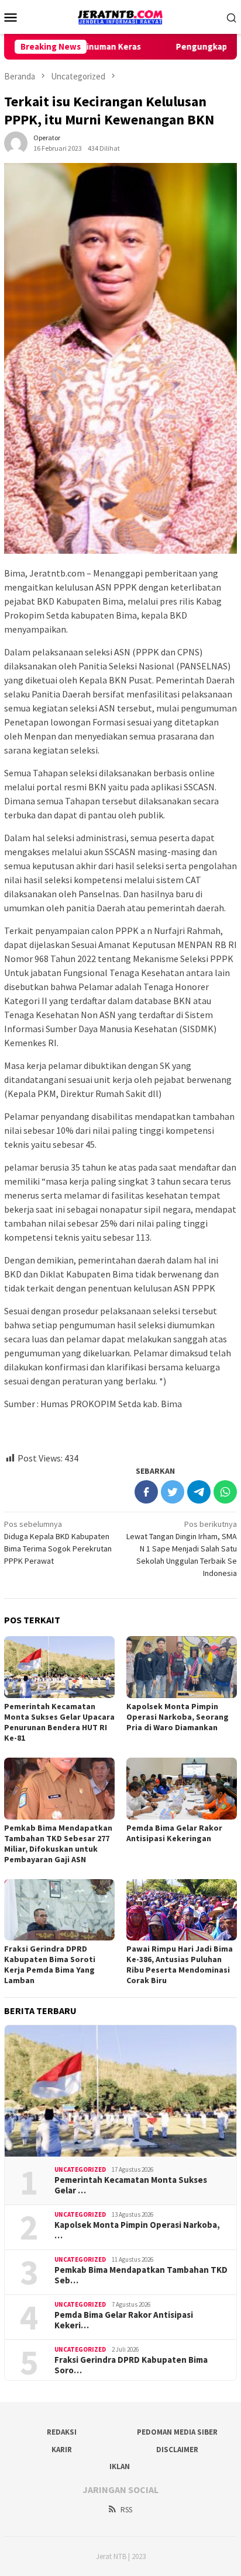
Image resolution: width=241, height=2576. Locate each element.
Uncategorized (80, 2169)
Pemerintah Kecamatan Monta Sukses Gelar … (131, 2185)
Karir (62, 2450)
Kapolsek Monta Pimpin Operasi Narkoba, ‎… (137, 2230)
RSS (126, 2510)
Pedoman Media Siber (177, 2432)
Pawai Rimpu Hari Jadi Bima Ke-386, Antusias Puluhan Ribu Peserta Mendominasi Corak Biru (180, 1964)
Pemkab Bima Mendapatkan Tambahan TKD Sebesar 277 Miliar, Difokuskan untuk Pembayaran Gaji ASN (58, 1844)
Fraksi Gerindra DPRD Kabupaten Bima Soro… (131, 2365)
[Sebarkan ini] (146, 1492)
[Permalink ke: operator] (16, 142)
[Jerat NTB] (120, 16)
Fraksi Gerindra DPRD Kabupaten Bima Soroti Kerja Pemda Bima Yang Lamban (50, 1964)
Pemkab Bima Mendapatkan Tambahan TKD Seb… (141, 2275)
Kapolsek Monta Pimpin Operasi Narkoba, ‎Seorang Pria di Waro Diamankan (178, 1717)
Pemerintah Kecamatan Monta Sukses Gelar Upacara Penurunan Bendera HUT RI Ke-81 (59, 1722)
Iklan (120, 2466)
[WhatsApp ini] (225, 1492)
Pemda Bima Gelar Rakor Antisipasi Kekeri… (124, 2320)
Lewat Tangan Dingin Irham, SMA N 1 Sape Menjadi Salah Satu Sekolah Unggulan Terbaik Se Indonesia (182, 1549)
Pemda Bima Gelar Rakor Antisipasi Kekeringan (174, 1833)
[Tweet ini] (173, 1492)
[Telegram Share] (199, 1492)
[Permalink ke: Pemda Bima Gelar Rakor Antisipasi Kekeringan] (182, 1789)
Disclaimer (177, 2450)
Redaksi (62, 2432)
